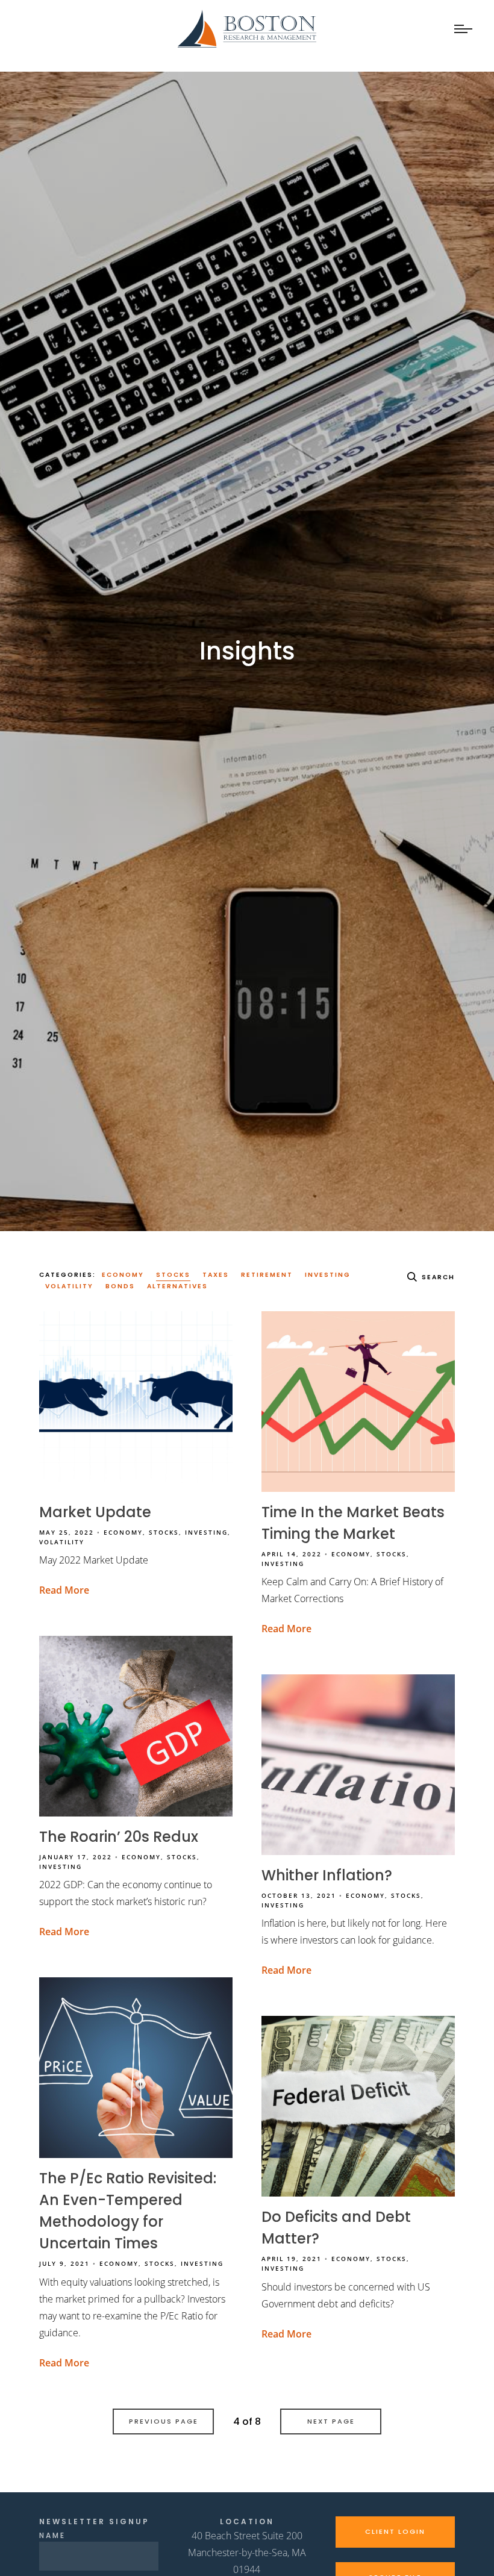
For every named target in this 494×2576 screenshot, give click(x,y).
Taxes (216, 1275)
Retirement (267, 1275)
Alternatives (177, 1286)
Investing (328, 1275)
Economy (123, 1275)
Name (52, 2535)
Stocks (173, 1275)
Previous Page (164, 2421)
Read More (64, 1590)
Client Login (395, 2531)
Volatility (69, 1286)
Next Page (331, 2421)
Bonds (120, 1286)
